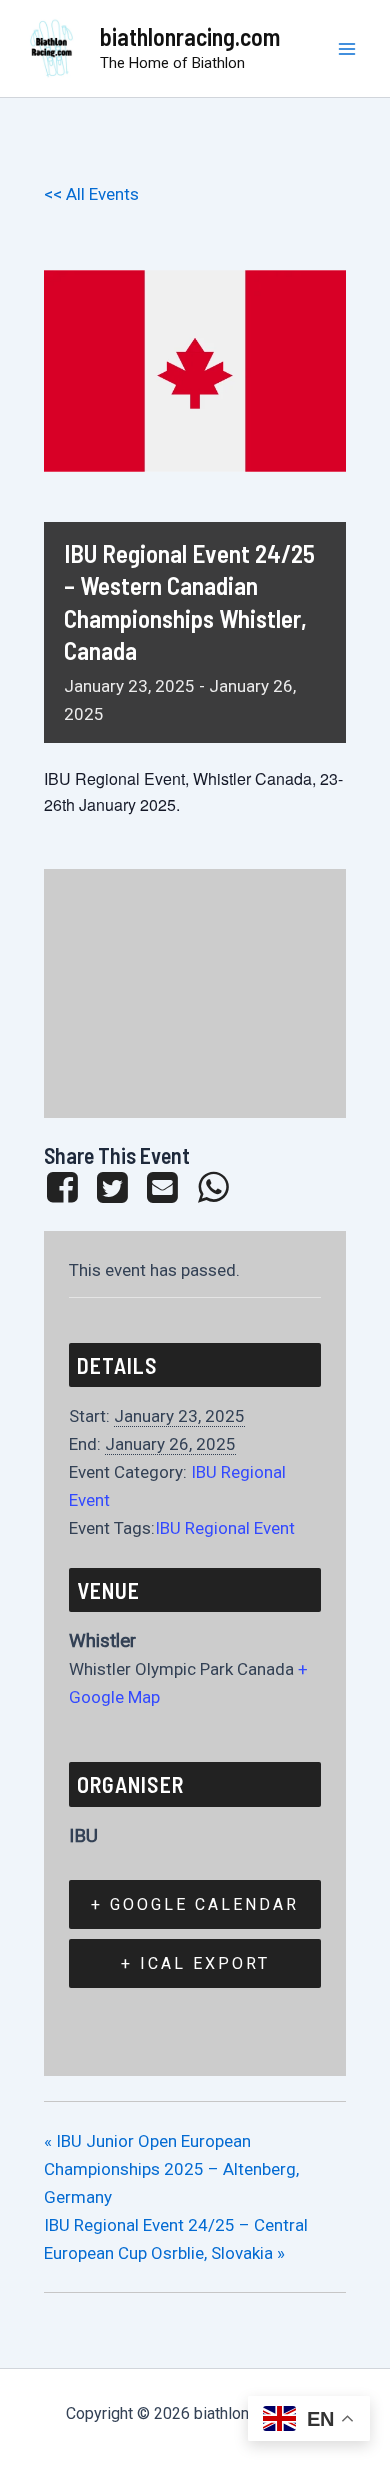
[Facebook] (65, 1187)
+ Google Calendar (195, 1904)
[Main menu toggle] (348, 49)
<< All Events (91, 194)
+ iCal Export (195, 1963)
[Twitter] (112, 1187)
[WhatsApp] (213, 1187)
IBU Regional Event (225, 1528)
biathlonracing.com (190, 36)
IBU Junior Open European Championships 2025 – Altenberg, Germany (171, 2169)
